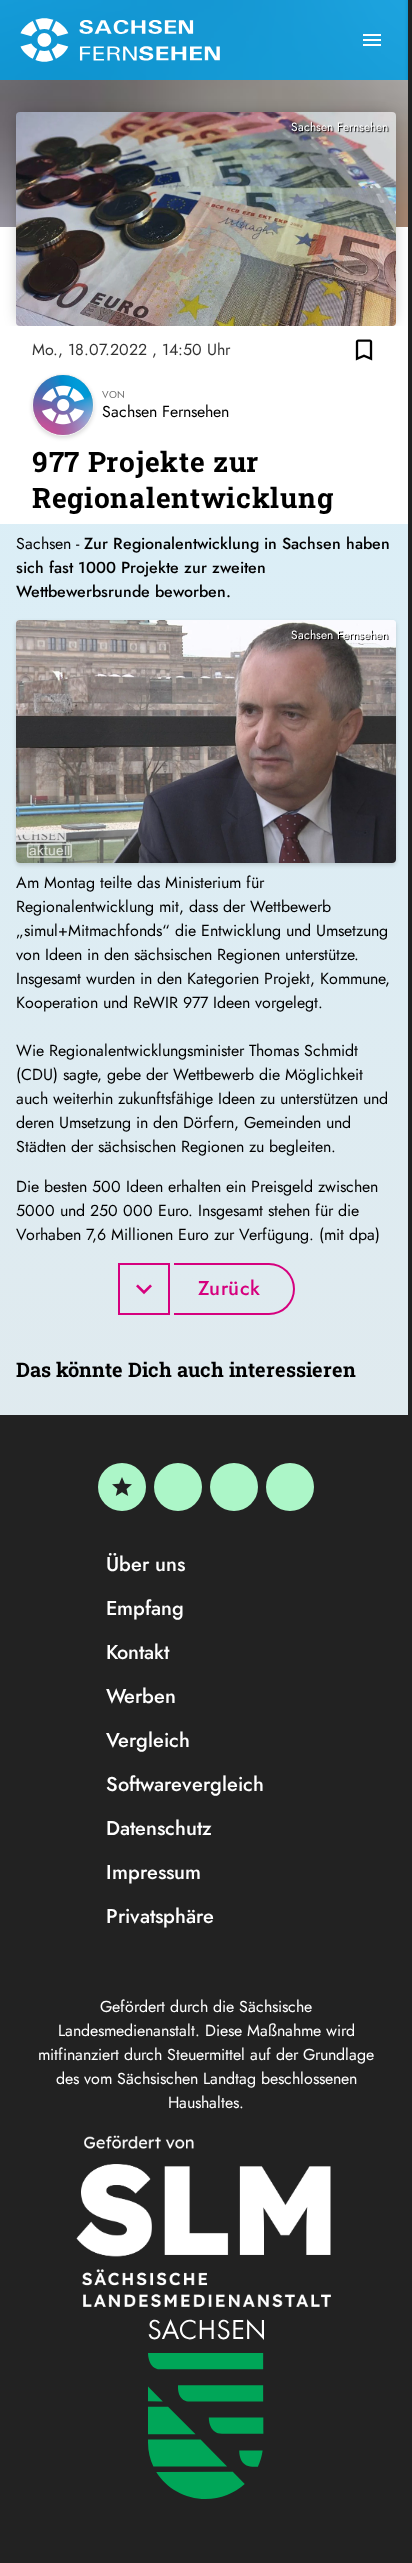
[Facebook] (178, 1487)
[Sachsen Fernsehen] (120, 40)
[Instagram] (234, 1487)
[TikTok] (290, 1487)
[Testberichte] (122, 1487)
